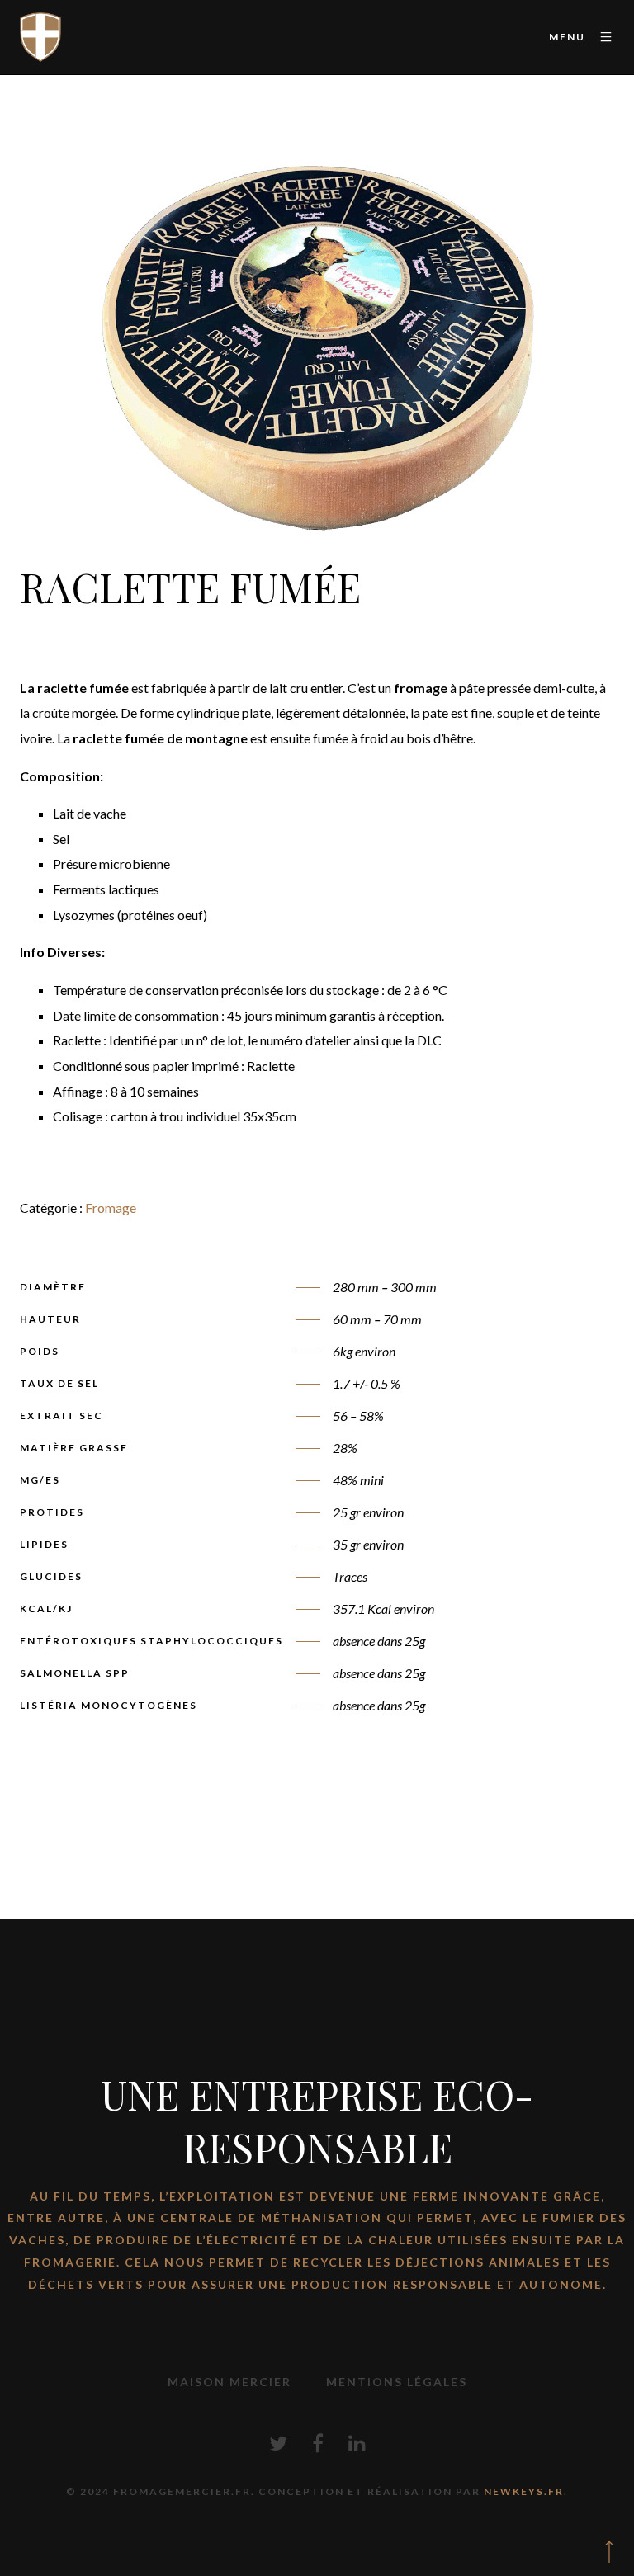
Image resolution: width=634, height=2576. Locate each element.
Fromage (111, 1208)
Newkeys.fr (524, 2491)
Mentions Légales (397, 2382)
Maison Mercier (229, 2382)
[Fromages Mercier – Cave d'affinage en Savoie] (40, 37)
